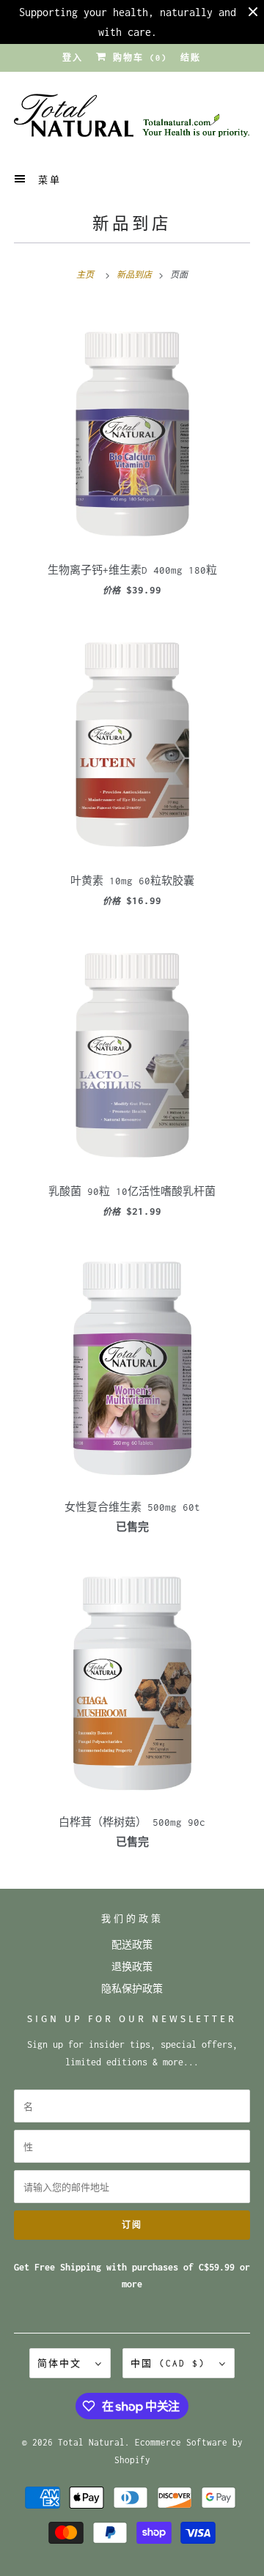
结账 (191, 58)
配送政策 (132, 1945)
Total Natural (91, 2442)
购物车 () (137, 58)
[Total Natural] (132, 120)
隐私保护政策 (132, 1989)
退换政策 (132, 1967)
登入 (73, 58)
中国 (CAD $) (171, 2363)
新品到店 (132, 224)
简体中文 (63, 2363)
